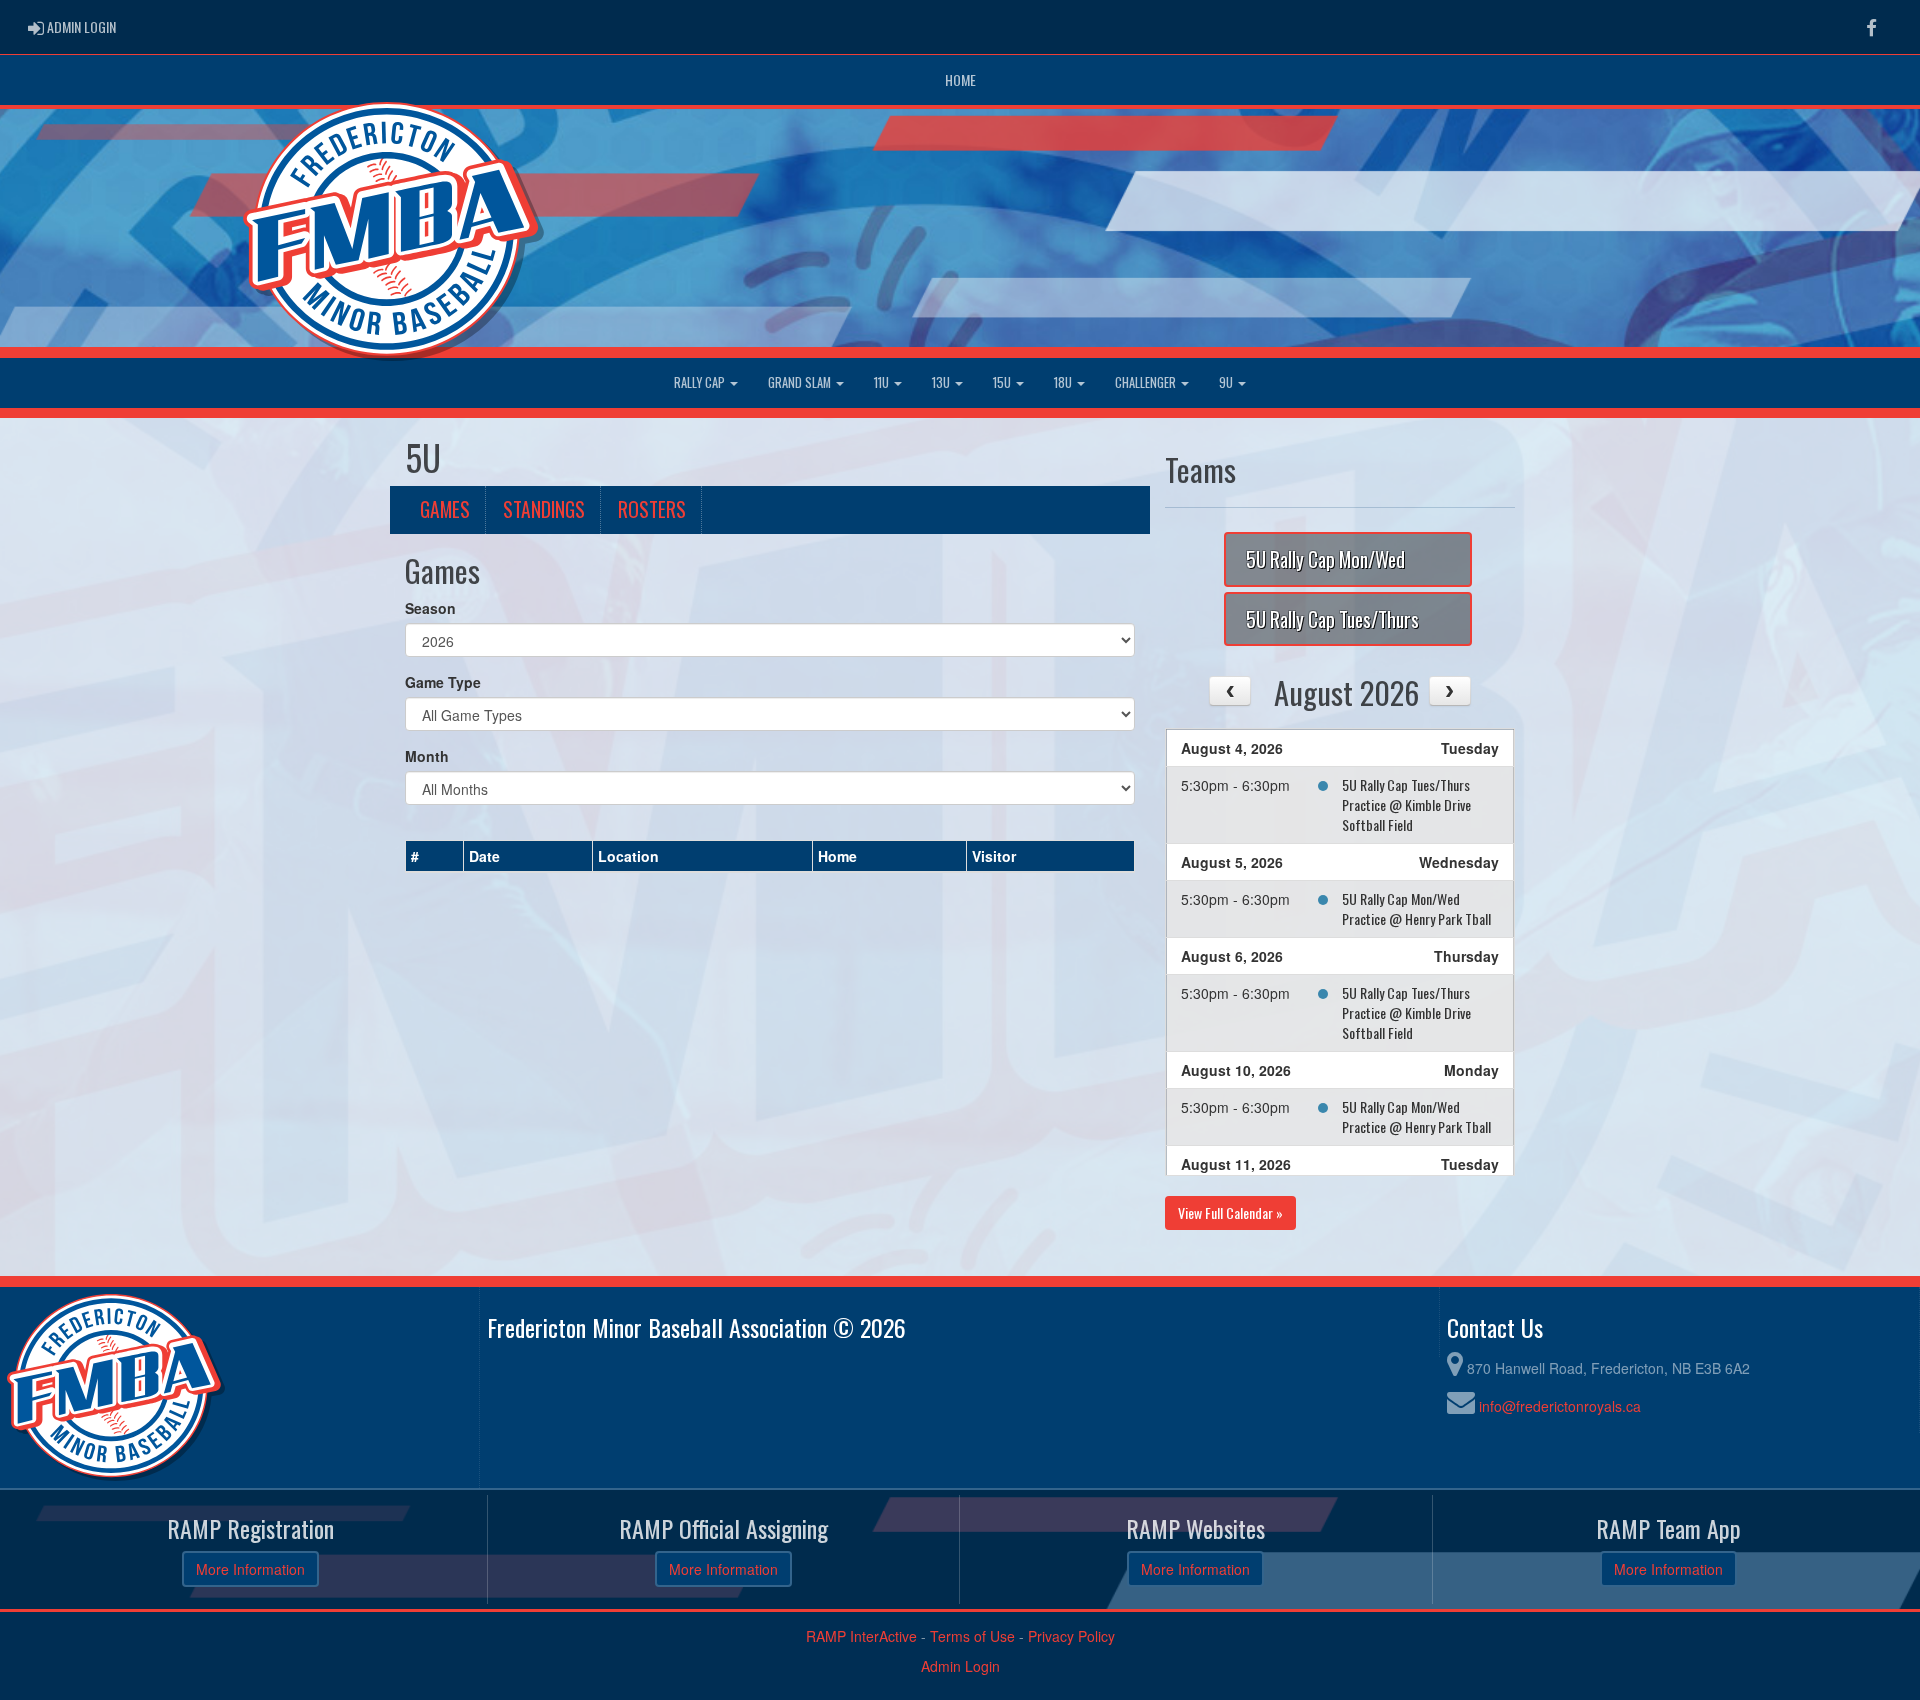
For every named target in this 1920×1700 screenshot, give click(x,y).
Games (445, 509)
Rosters (652, 509)
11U (883, 382)
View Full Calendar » (1230, 1212)
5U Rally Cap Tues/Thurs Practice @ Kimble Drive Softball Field (1406, 804)
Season (430, 608)
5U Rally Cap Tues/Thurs (1332, 619)
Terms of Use (972, 1636)
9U (1227, 382)
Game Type (443, 682)
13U (942, 382)
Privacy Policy (1071, 1636)
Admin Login (960, 1666)
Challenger (1147, 382)
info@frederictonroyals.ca (1560, 1406)
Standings (544, 509)
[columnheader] (435, 856)
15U (1003, 382)
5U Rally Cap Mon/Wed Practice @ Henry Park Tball (1416, 908)
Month (427, 756)
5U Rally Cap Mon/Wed (1325, 559)
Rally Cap (701, 382)
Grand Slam (801, 382)
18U (1064, 382)
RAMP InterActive (861, 1636)
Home (960, 79)
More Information (250, 1569)
